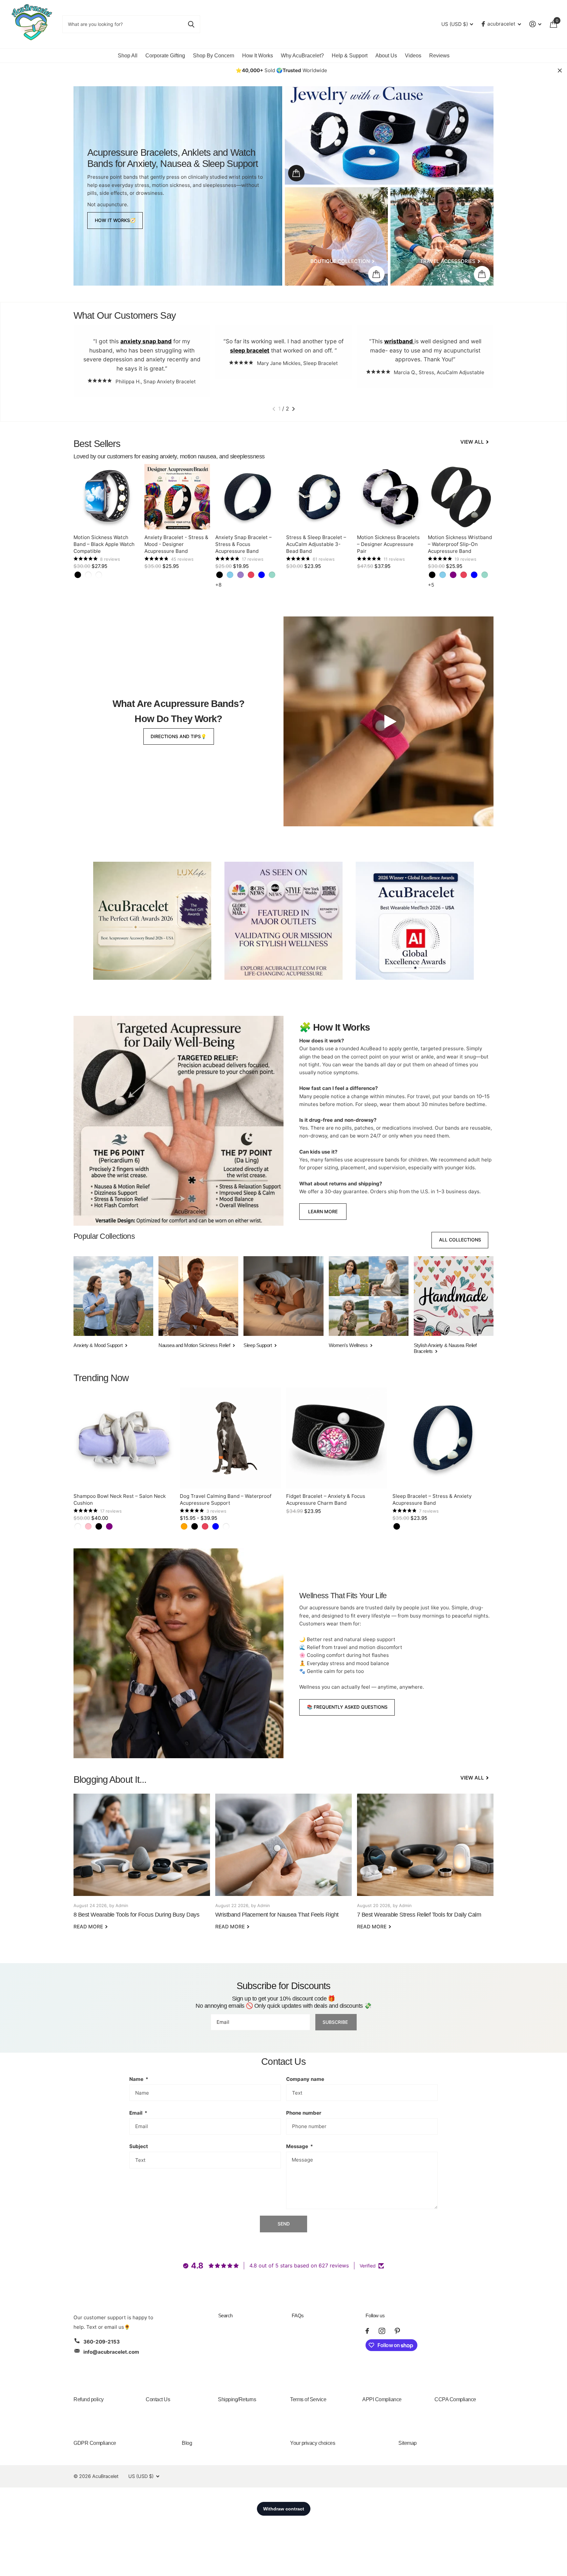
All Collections (460, 1240)
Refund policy (89, 2399)
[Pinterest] (397, 2331)
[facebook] (367, 2331)
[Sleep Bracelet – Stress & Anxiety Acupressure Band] (443, 1438)
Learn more (323, 1211)
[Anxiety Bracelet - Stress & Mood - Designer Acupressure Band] (177, 497)
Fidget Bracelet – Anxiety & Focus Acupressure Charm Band (326, 1499)
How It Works (258, 56)
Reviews (439, 56)
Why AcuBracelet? (302, 56)
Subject (139, 2146)
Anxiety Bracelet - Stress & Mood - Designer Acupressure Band (176, 544)
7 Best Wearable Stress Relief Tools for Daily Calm (425, 1866)
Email (138, 2113)
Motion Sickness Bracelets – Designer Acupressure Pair (388, 544)
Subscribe (336, 2022)
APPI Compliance (382, 2399)
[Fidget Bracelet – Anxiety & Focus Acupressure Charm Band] (337, 1438)
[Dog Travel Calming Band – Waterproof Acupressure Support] (230, 1438)
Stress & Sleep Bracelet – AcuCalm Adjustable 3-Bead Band (316, 544)
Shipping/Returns (237, 2399)
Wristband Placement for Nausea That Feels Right (283, 1866)
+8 (218, 585)
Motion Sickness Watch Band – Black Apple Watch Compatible (104, 544)
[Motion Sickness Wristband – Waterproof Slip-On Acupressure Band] (461, 497)
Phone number (304, 2113)
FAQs (298, 2315)
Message (300, 2146)
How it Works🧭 (115, 220)
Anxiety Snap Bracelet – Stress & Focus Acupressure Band (243, 544)
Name (139, 2079)
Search (225, 2315)
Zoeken (191, 24)
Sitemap (408, 2443)
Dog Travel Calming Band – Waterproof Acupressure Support (226, 1499)
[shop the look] (296, 173)
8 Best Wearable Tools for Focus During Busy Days (142, 1866)
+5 (431, 585)
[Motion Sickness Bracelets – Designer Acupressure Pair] (390, 497)
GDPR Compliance (95, 2443)
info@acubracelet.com (111, 2352)
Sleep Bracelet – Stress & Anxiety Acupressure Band (432, 1499)
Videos (413, 56)
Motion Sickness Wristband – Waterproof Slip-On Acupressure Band (460, 544)
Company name (305, 2079)
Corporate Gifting (165, 56)
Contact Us (158, 2399)
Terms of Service (308, 2399)
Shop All (128, 56)
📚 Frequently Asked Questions (347, 1707)
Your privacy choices (313, 2443)
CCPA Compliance (455, 2399)
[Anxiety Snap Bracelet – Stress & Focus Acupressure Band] (248, 497)
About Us (386, 56)
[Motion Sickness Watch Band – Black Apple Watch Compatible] (106, 497)
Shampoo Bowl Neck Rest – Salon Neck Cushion (120, 1499)
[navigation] (274, 409)
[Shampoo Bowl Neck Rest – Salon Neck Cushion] (124, 1438)
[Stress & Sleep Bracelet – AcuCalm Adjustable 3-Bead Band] (319, 497)
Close (560, 70)
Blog (187, 2443)
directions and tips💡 (178, 736)
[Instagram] (382, 2331)
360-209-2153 (102, 2342)
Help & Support (350, 56)
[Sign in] (535, 24)
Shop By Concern (214, 56)
